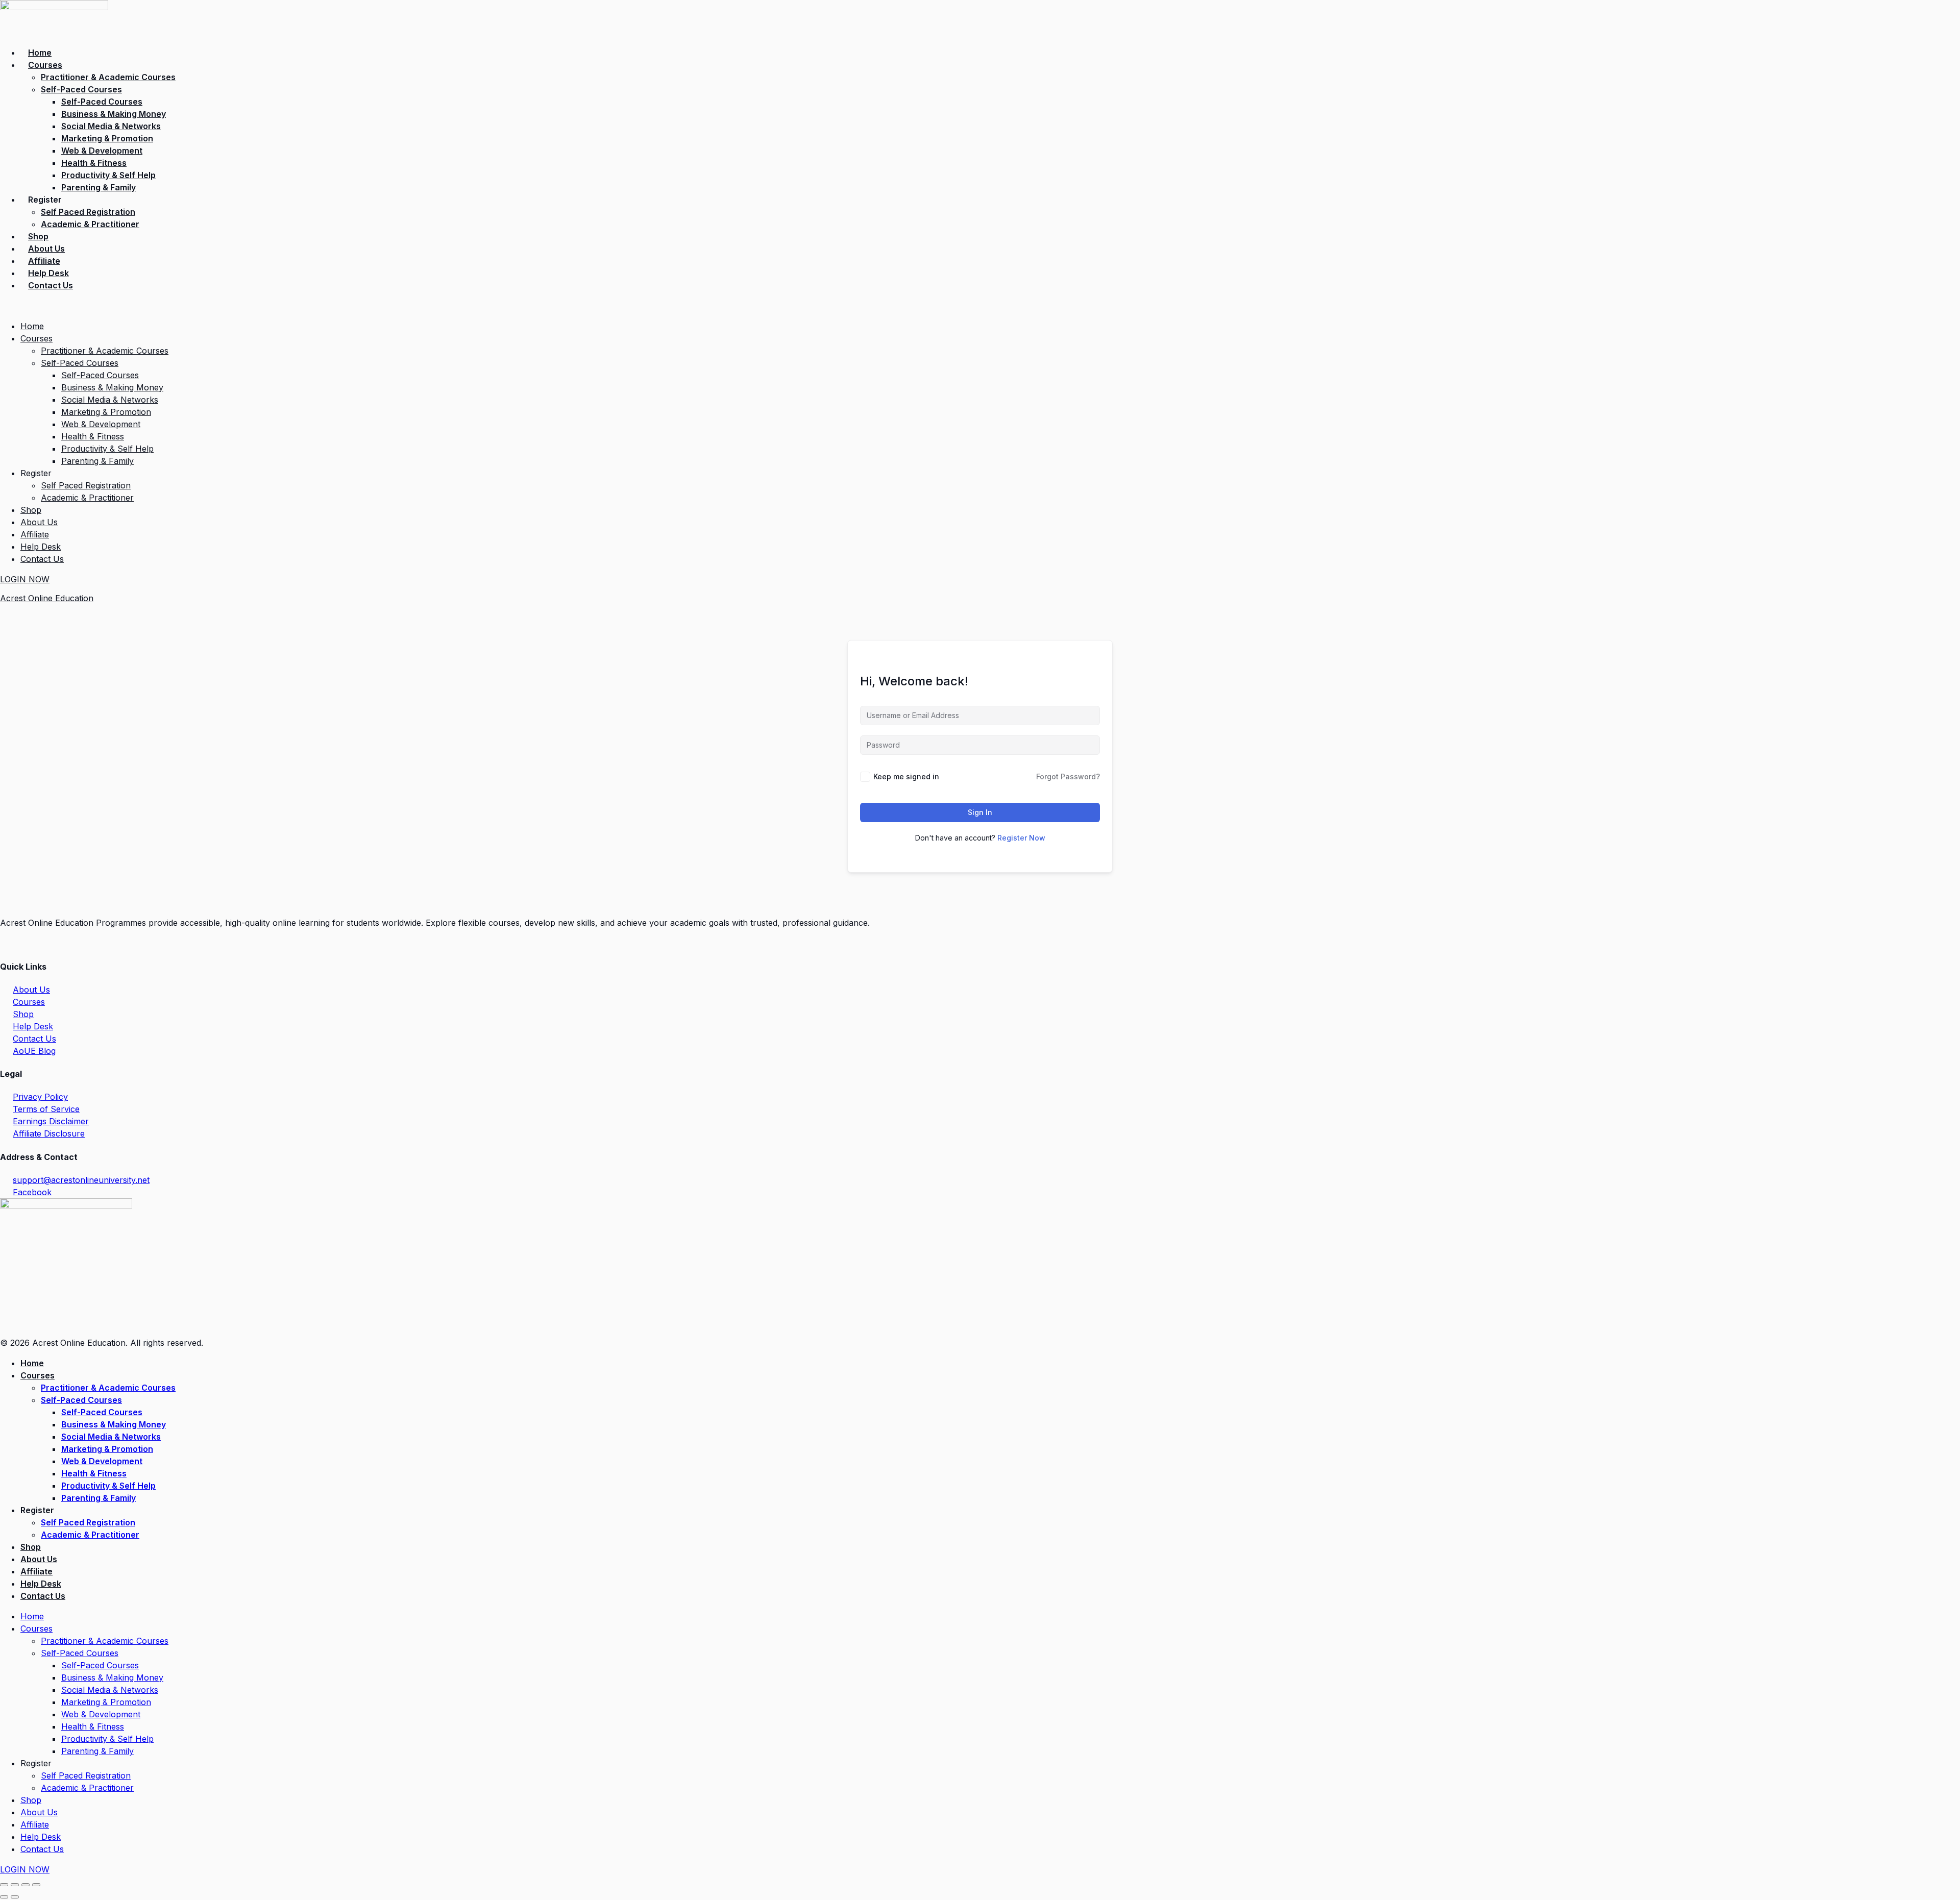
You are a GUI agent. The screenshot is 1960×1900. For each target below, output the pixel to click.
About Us (46, 249)
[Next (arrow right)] (15, 1897)
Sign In (980, 812)
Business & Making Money (114, 114)
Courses (45, 65)
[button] (980, 306)
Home (40, 53)
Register (45, 200)
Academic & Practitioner (90, 224)
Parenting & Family (99, 187)
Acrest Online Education (47, 598)
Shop (38, 236)
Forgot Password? (1068, 776)
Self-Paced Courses (81, 89)
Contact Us (51, 285)
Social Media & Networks (111, 126)
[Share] (26, 1885)
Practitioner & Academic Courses (108, 77)
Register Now (1021, 838)
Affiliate (44, 261)
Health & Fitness (94, 163)
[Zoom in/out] (4, 1885)
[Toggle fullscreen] (15, 1885)
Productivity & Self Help (108, 175)
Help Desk (48, 273)
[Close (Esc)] (36, 1885)
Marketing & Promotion (107, 138)
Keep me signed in (906, 776)
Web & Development (102, 151)
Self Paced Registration (88, 212)
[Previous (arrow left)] (4, 1897)
